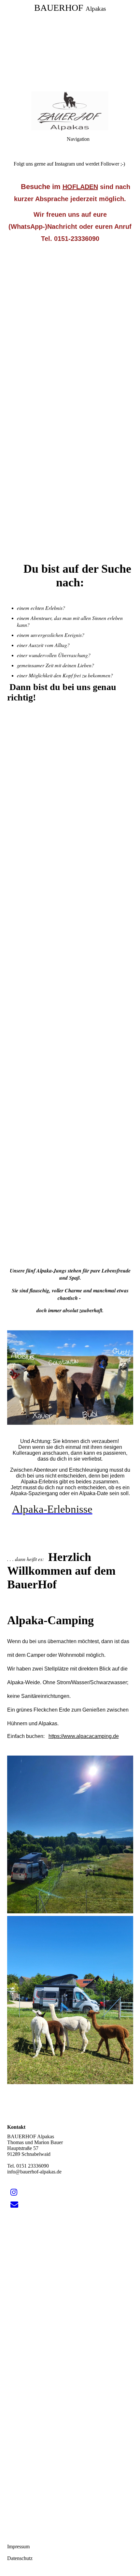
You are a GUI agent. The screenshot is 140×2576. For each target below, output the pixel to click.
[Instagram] (14, 2192)
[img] (70, 111)
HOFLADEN (80, 187)
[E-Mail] (14, 2204)
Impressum (18, 2547)
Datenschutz (20, 2558)
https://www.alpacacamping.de (84, 1736)
